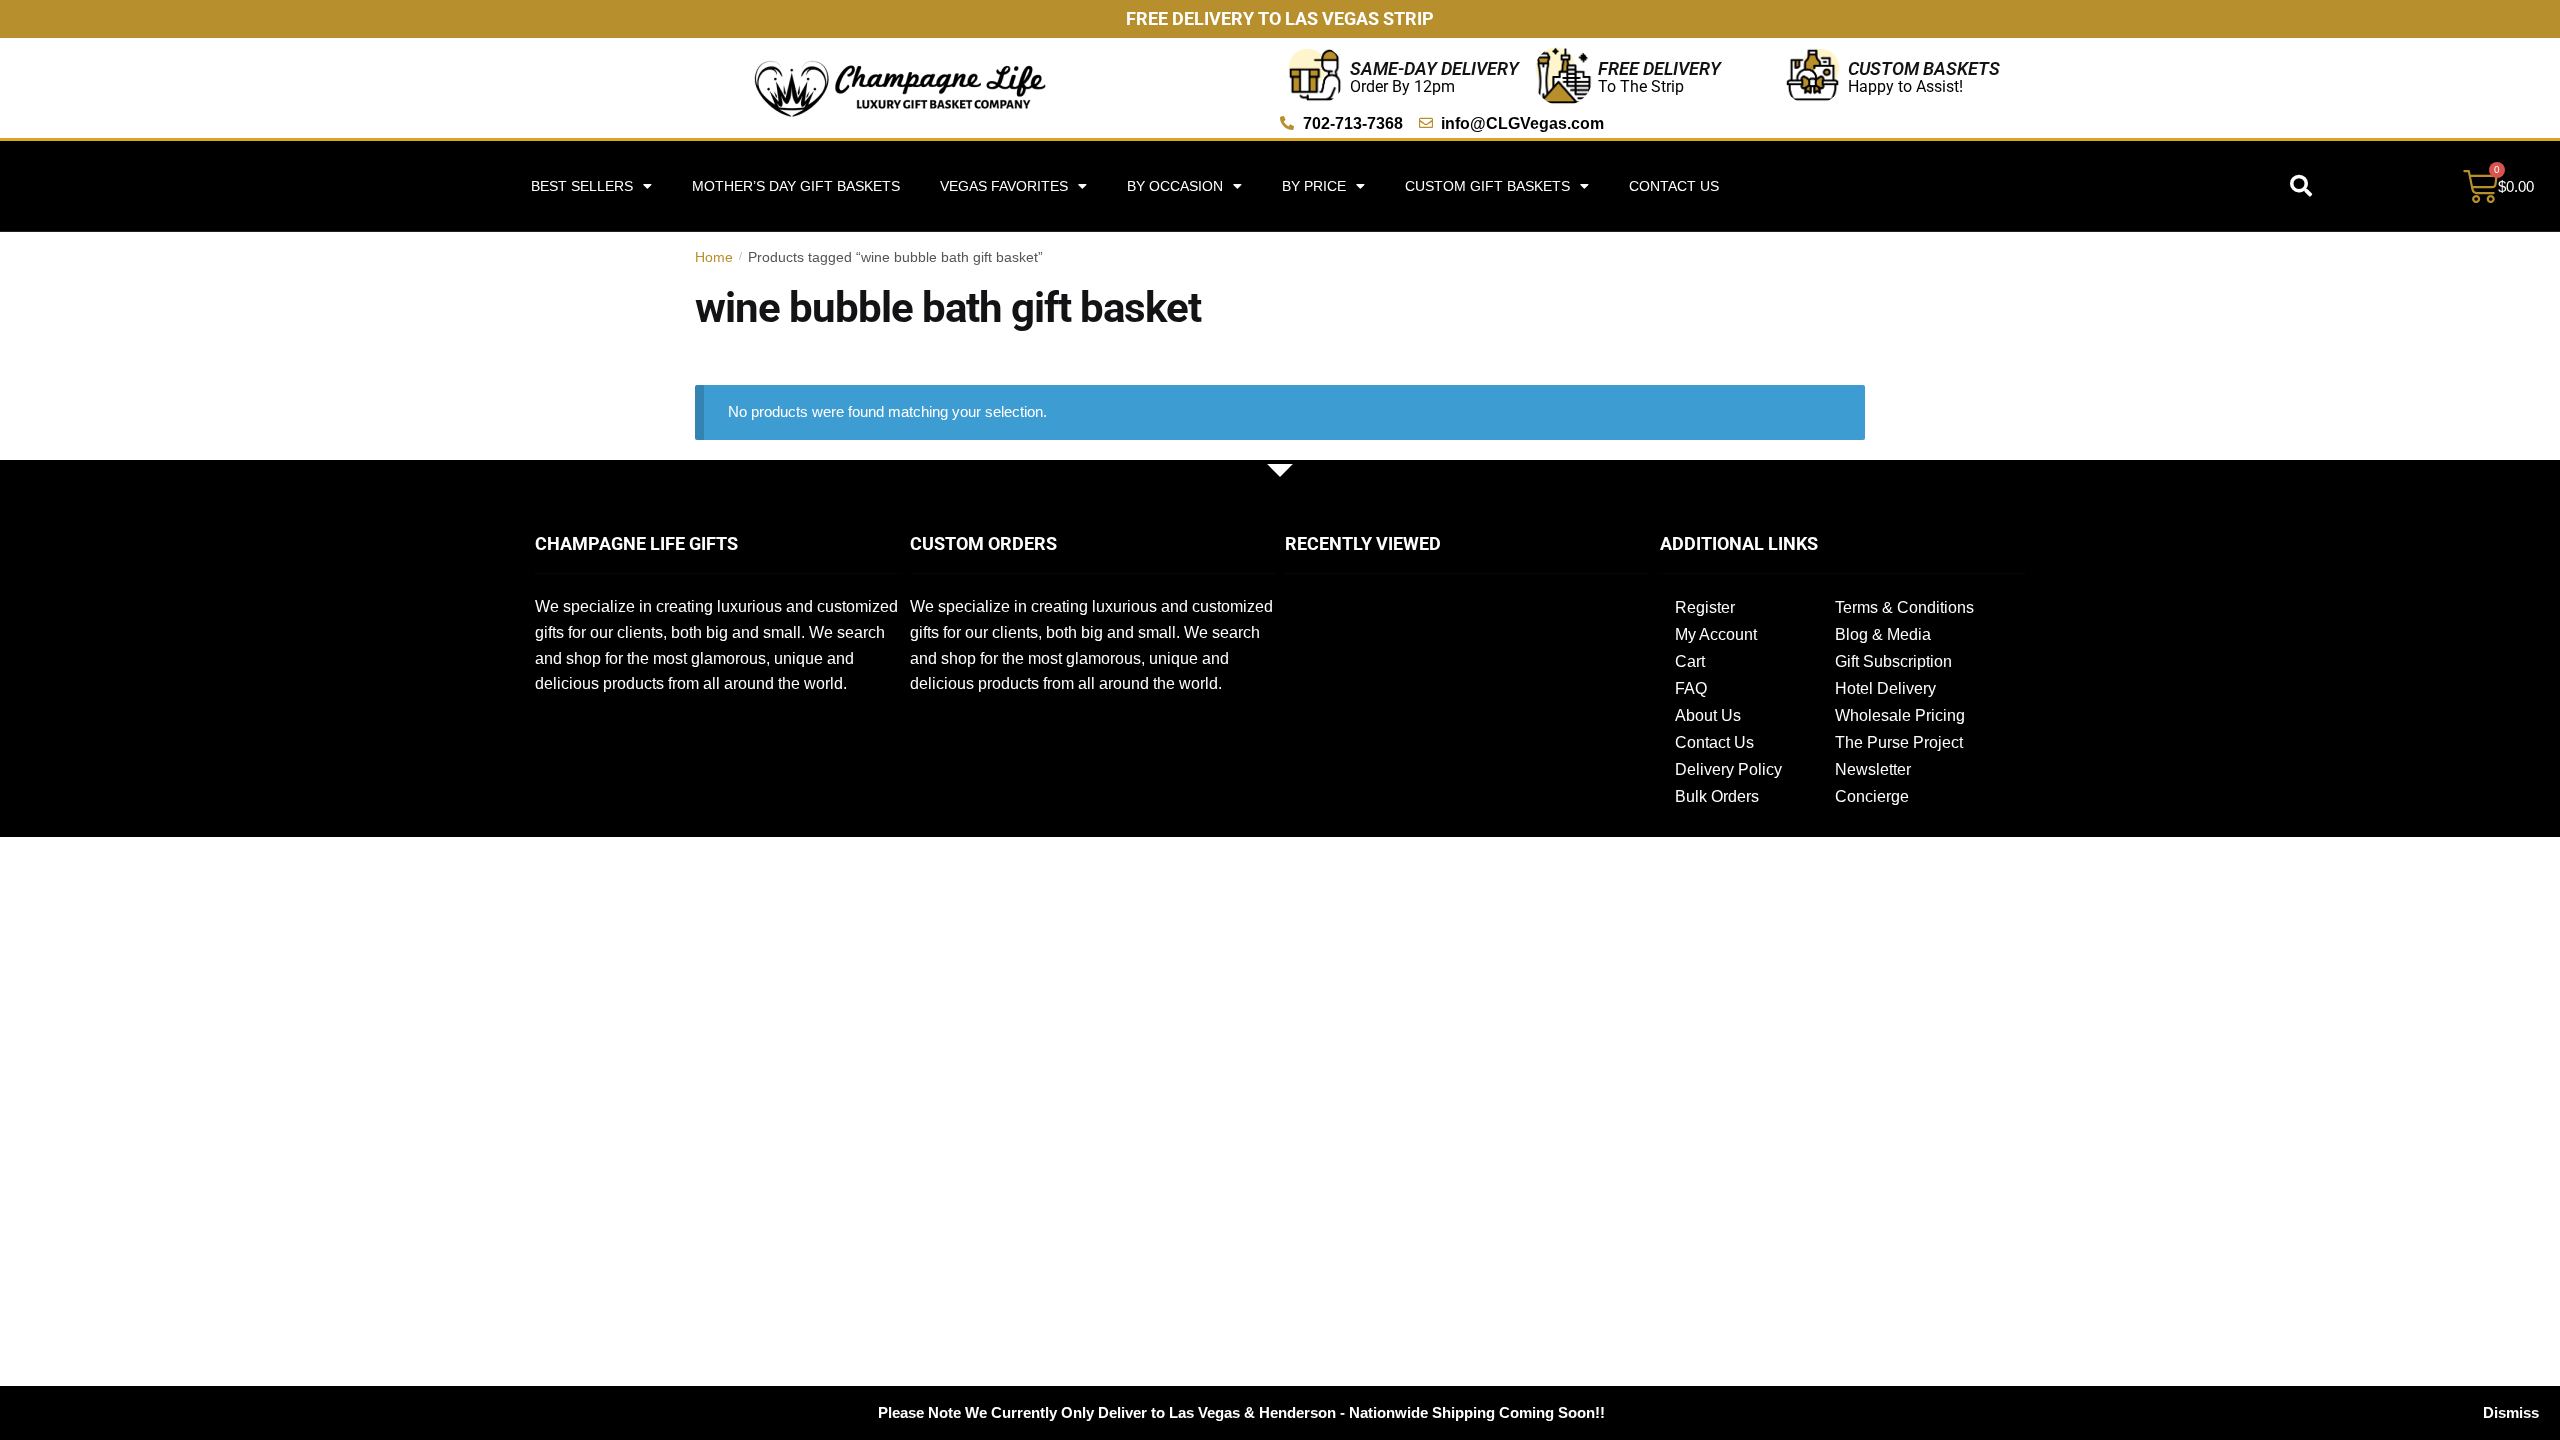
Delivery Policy (1728, 769)
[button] (2301, 186)
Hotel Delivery (1885, 688)
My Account (1716, 634)
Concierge (1872, 796)
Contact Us (1674, 186)
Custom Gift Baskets (1487, 186)
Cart (1690, 661)
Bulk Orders (1717, 796)
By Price (1314, 186)
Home (714, 257)
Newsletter (1873, 769)
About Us (1708, 715)
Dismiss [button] (2511, 1412)
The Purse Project (1899, 742)
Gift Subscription (1893, 661)
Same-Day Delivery (1434, 68)
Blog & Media (1883, 634)
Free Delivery (1659, 68)
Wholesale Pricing (1900, 715)
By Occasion (1175, 186)
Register (1705, 607)
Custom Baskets (1924, 68)
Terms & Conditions (1904, 607)
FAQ (1691, 688)
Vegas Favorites (1004, 186)
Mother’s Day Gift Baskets (796, 186)
